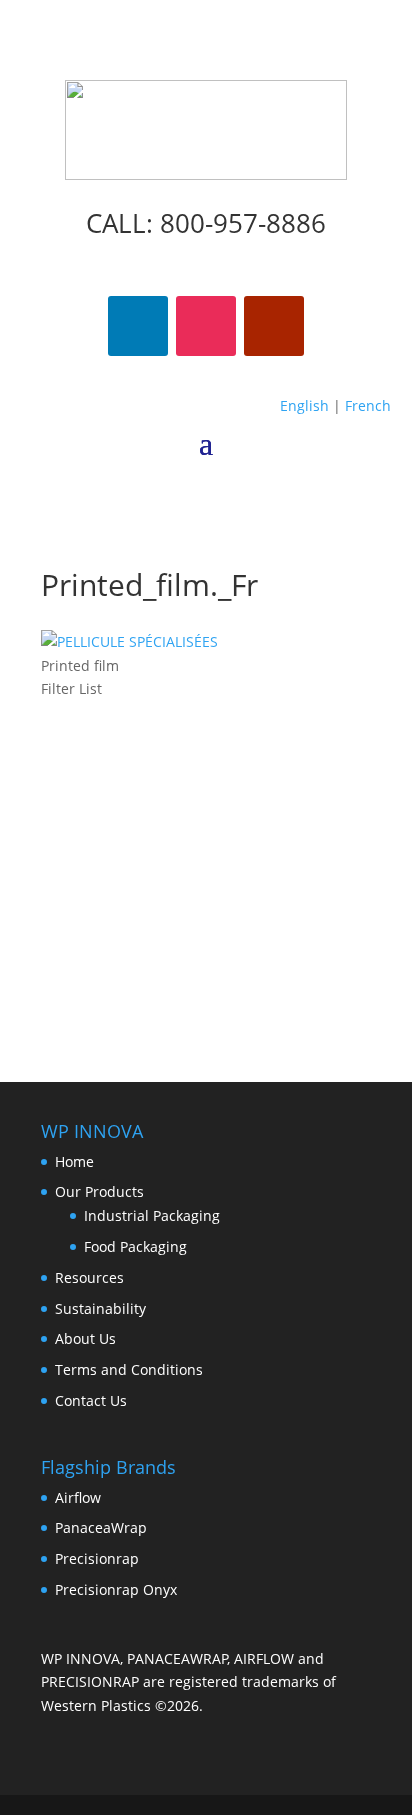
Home (74, 1161)
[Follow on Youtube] (274, 326)
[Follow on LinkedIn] (138, 326)
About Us (85, 1338)
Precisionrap (97, 1558)
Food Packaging (135, 1246)
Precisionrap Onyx (116, 1589)
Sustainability (100, 1308)
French (368, 405)
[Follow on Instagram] (206, 326)
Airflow (78, 1497)
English (304, 405)
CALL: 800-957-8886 (206, 223)
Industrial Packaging (152, 1215)
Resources (89, 1277)
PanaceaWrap (101, 1527)
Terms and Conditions (129, 1369)
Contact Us (91, 1400)
